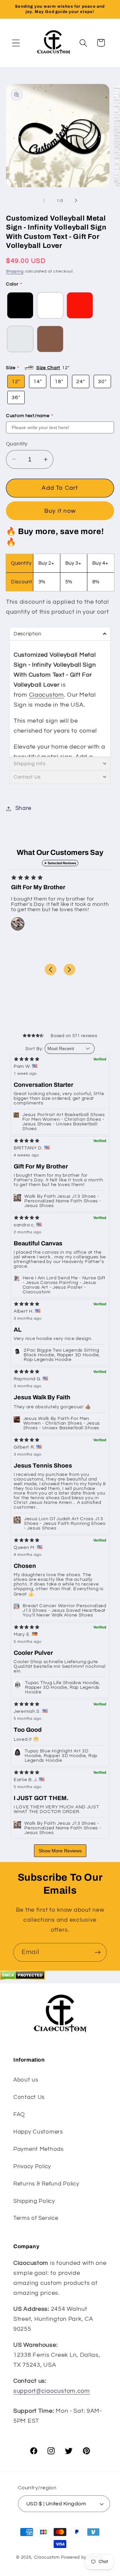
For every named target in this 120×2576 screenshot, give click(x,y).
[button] (16, 43)
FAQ (19, 2115)
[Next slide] (69, 969)
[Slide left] (44, 201)
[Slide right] (76, 201)
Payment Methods (38, 2149)
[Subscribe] (97, 1952)
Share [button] (23, 808)
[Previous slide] (50, 969)
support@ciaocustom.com (52, 2391)
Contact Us (29, 2097)
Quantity (17, 444)
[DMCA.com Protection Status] (22, 1978)
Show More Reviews (60, 1851)
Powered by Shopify (82, 2557)
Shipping (15, 271)
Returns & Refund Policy (46, 2184)
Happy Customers (38, 2132)
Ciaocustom (46, 695)
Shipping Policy (34, 2201)
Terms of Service (36, 2218)
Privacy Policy (32, 2167)
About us (26, 2080)
